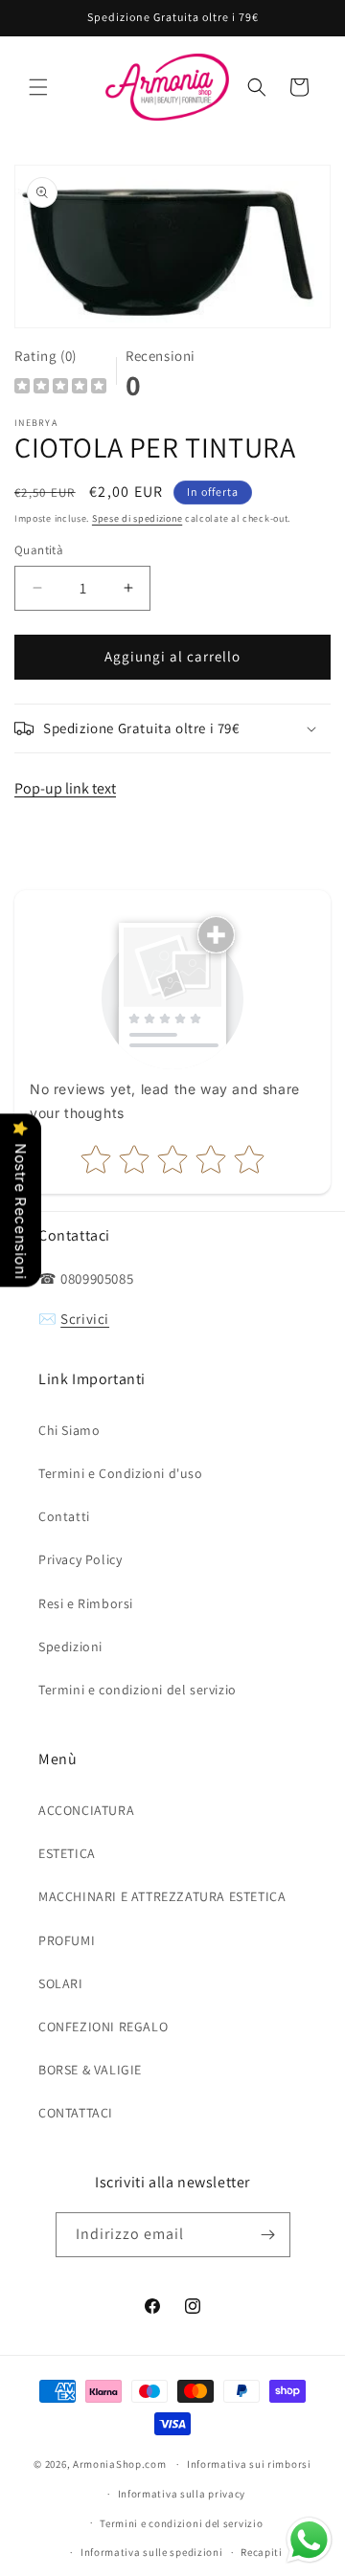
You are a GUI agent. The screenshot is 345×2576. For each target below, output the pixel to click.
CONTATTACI (76, 2113)
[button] (38, 87)
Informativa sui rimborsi (249, 2464)
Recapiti (262, 2552)
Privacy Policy (80, 1559)
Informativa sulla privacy (182, 2494)
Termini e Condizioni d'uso (121, 1473)
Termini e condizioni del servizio (138, 1690)
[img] (60, 388)
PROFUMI (67, 1940)
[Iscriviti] (268, 2235)
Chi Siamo (69, 1430)
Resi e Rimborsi (86, 1603)
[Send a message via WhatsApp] (309, 2540)
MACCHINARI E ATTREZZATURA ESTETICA (162, 1896)
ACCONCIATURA (86, 1810)
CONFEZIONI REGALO (103, 2027)
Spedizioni (70, 1646)
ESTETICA (67, 1853)
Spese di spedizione (137, 518)
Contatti (64, 1516)
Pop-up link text (65, 788)
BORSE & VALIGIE (90, 2070)
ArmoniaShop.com (120, 2464)
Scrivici (85, 1319)
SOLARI (61, 1983)
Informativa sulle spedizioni (152, 2552)
